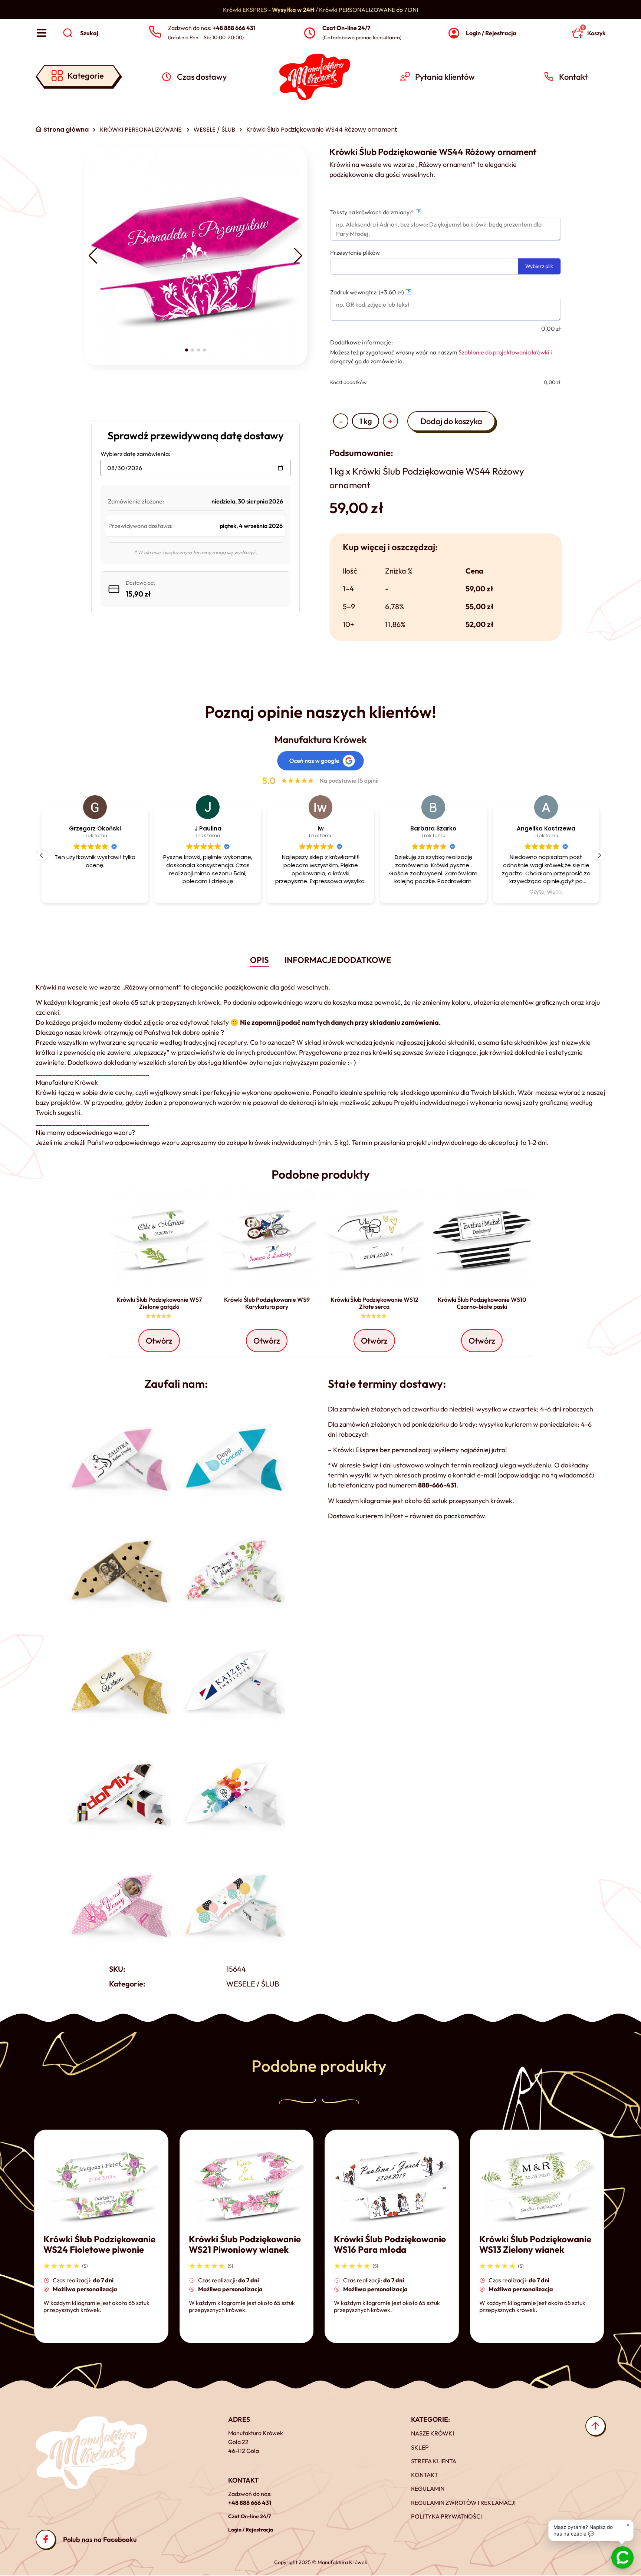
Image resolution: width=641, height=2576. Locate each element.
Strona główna (66, 130)
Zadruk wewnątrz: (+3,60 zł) (370, 292)
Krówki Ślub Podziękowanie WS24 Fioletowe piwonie (99, 2244)
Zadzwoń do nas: (212, 28)
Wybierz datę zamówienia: (135, 454)
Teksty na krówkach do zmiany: (385, 212)
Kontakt (425, 2475)
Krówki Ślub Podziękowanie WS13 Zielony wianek (535, 2244)
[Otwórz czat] (622, 2557)
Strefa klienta (434, 2461)
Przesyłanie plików (355, 252)
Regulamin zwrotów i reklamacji (463, 2503)
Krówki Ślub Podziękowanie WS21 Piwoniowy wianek (245, 2244)
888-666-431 (437, 1485)
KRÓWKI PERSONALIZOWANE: (141, 130)
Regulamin (428, 2489)
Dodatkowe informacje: (361, 342)
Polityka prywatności (446, 2516)
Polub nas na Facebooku (100, 2539)
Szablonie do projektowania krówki (504, 352)
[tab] (259, 961)
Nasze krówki (433, 2433)
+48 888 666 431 (250, 2503)
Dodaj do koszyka (451, 421)
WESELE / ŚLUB (214, 130)
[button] (93, 256)
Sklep (420, 2447)
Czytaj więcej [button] (433, 892)
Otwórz (159, 1341)
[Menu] (42, 33)
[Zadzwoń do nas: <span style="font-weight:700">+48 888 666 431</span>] (155, 32)
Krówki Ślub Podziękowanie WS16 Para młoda (390, 2244)
